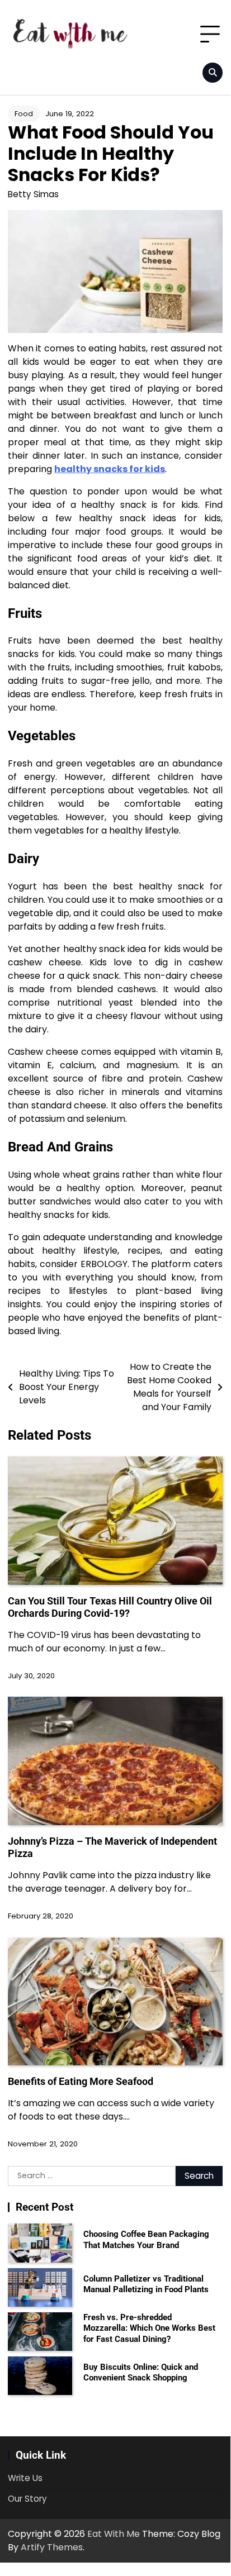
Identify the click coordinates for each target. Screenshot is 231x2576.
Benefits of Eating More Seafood (81, 2081)
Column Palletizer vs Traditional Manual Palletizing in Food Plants (146, 2284)
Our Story (27, 2499)
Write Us (25, 2478)
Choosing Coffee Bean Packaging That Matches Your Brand (146, 2240)
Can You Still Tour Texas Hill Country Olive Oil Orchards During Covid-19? (110, 1607)
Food (24, 114)
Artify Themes (52, 2547)
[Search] (213, 73)
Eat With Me (114, 2534)
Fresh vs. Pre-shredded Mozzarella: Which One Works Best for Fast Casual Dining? (149, 2328)
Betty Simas (33, 194)
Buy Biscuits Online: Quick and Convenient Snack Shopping (141, 2373)
